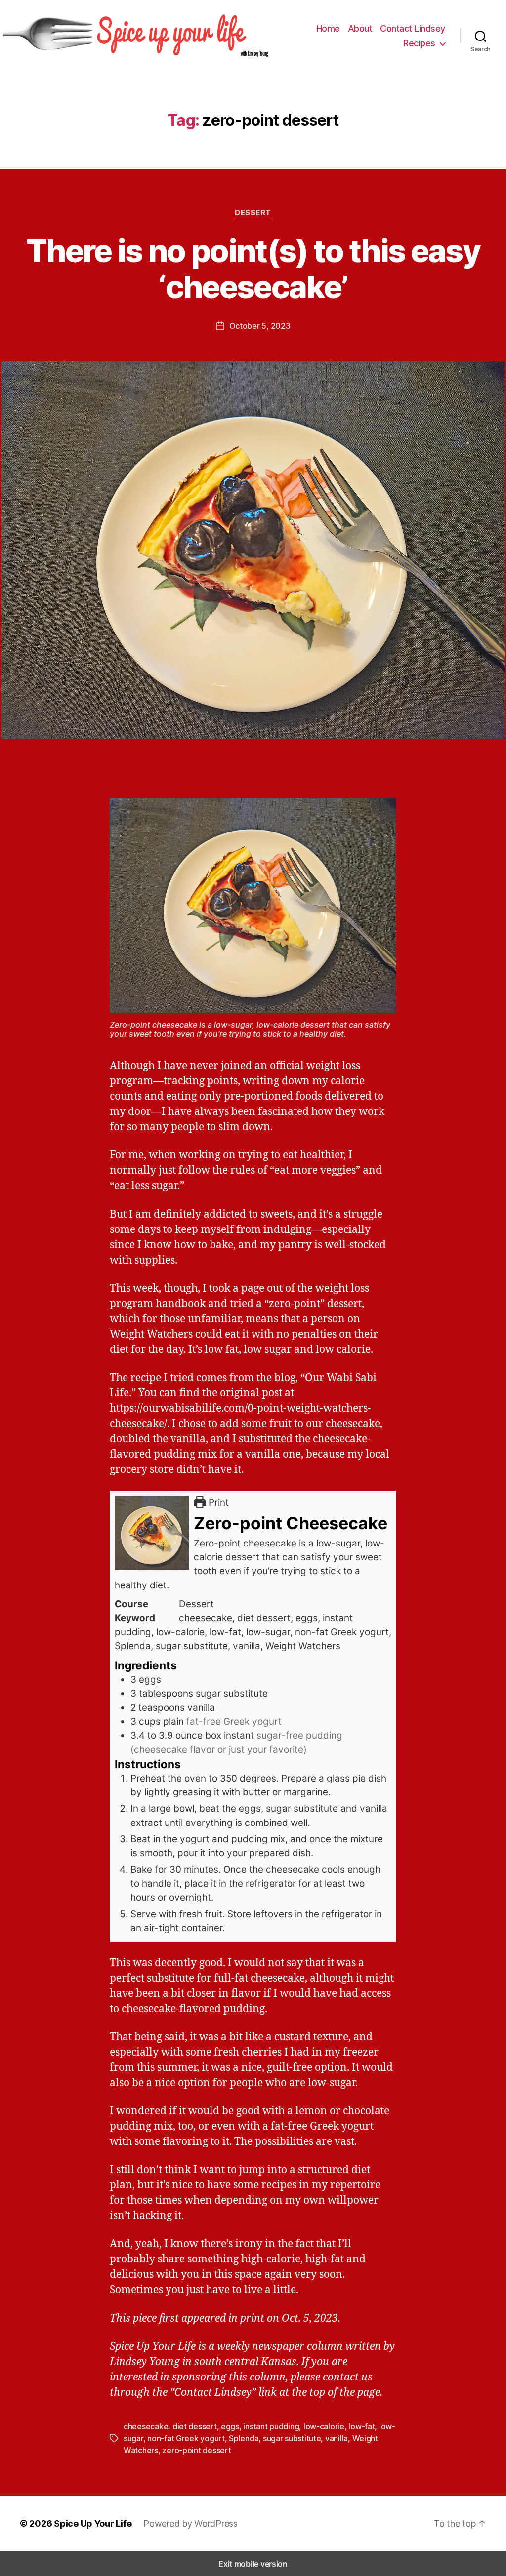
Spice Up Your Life (93, 2523)
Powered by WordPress (190, 2523)
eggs (230, 2426)
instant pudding (271, 2426)
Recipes (419, 43)
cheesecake (146, 2426)
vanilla (337, 2438)
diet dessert (195, 2426)
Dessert (253, 213)
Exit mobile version (253, 2564)
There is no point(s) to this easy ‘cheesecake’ (253, 269)
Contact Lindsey (413, 28)
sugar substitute (292, 2438)
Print (217, 1502)
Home (328, 28)
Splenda (244, 2438)
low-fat (361, 2426)
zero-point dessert (196, 2450)
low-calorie (324, 2426)
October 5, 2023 (260, 326)
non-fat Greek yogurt (186, 2438)
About (360, 28)
